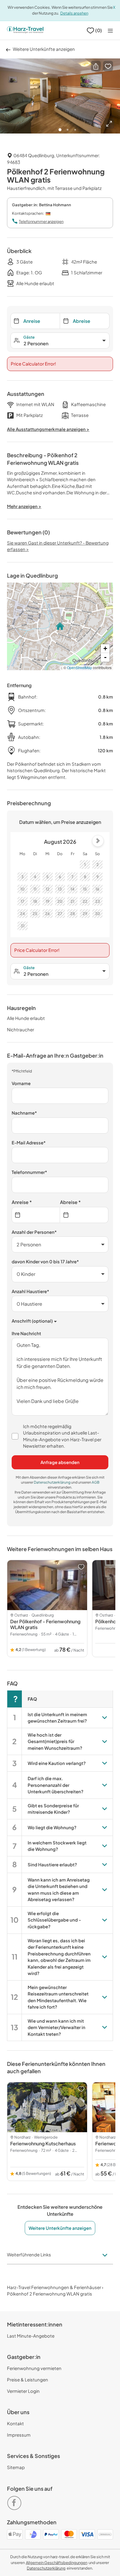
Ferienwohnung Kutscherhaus (43, 2143)
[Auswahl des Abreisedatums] (84, 1215)
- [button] (105, 657)
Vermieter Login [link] (23, 2391)
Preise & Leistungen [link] (28, 2380)
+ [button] (105, 648)
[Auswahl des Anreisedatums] (36, 1215)
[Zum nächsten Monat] (98, 841)
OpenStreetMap (80, 667)
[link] (15, 2500)
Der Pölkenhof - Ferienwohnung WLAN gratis (45, 1624)
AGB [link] (96, 1482)
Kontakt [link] (15, 2423)
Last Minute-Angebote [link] (31, 2336)
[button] (96, 66)
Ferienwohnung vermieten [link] (34, 2368)
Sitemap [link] (16, 2467)
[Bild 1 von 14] (60, 96)
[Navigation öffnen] (110, 31)
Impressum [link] (19, 2435)
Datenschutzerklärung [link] (52, 1482)
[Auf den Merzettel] (108, 66)
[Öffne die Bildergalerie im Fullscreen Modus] (109, 124)
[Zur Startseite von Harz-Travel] (25, 30)
